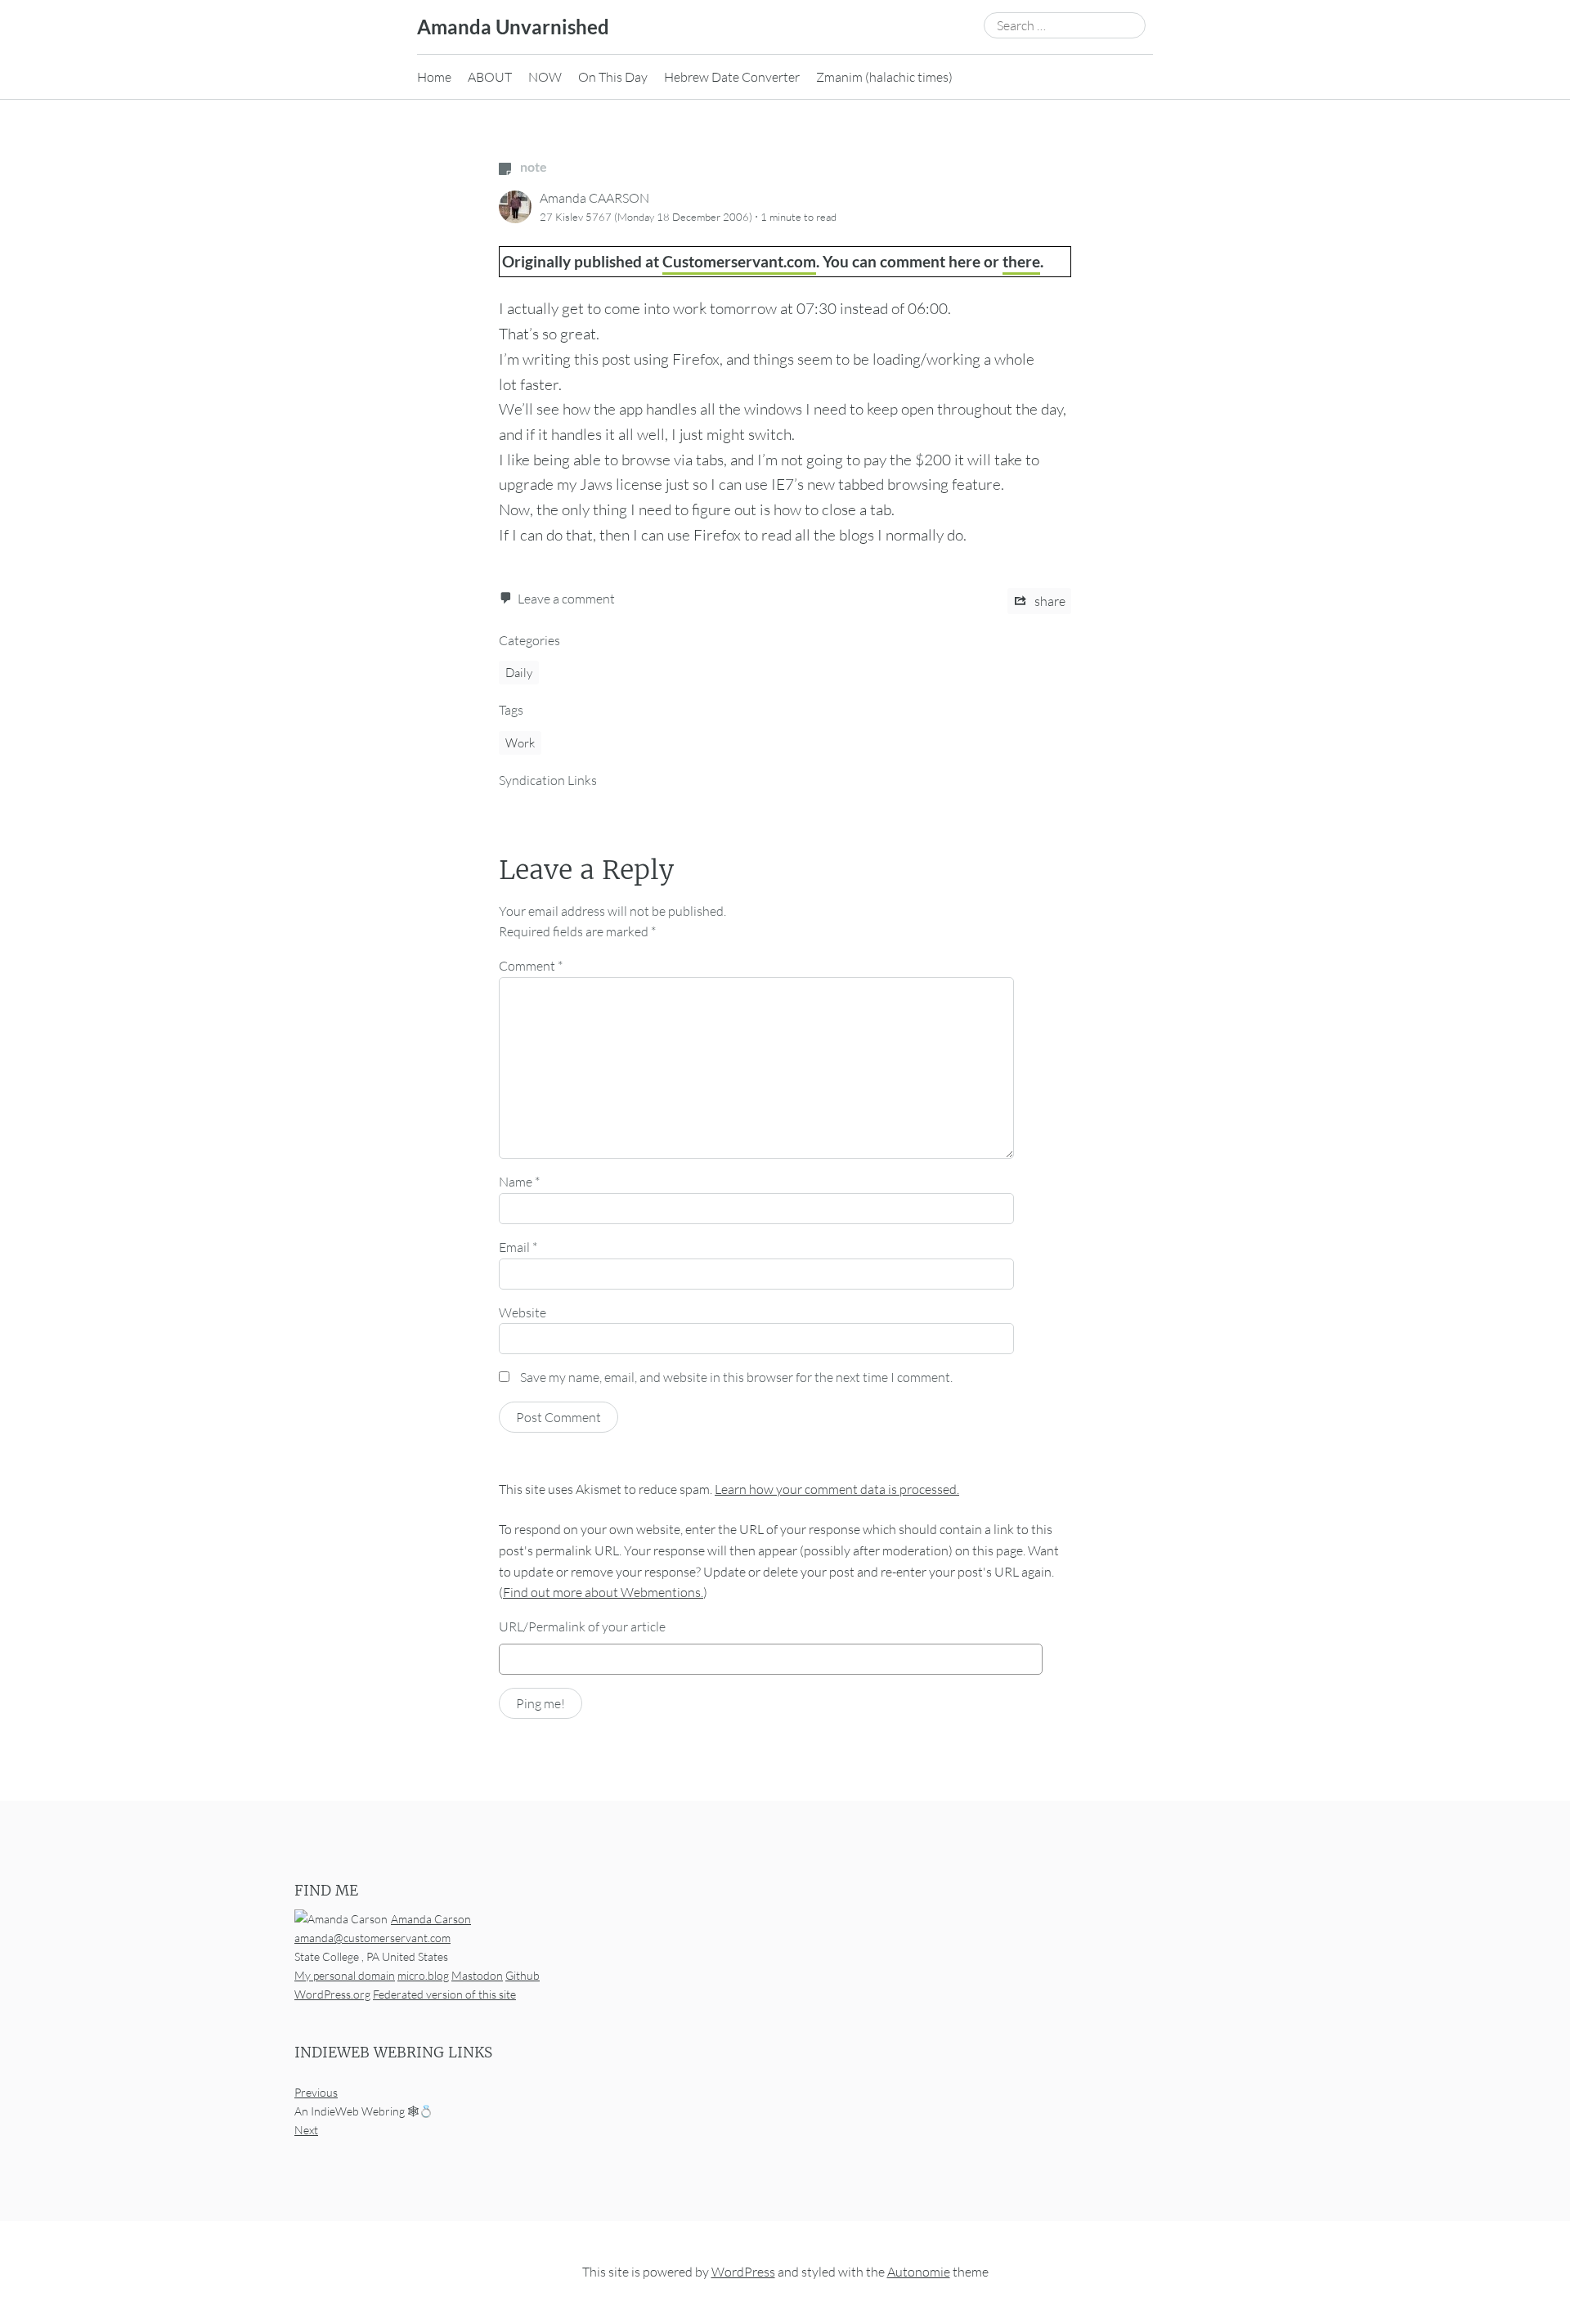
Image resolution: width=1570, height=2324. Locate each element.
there (1021, 261)
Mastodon (477, 1975)
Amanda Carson (431, 1919)
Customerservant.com (739, 261)
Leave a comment (566, 599)
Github (523, 1975)
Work (520, 743)
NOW (545, 77)
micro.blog (423, 1975)
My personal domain (345, 1975)
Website (523, 1312)
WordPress (743, 2272)
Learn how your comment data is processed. (837, 1489)
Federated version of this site (444, 1994)
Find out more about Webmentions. (603, 1592)
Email (518, 1247)
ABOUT (490, 77)
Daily (519, 673)
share (1049, 601)
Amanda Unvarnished (513, 27)
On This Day (613, 77)
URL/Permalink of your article (582, 1626)
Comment (531, 966)
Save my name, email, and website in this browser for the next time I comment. (736, 1377)
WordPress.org (332, 1994)
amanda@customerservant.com (372, 1938)
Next (306, 2131)
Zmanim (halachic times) (884, 77)
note (532, 166)
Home (434, 77)
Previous (316, 2093)
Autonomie (919, 2272)
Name (519, 1182)
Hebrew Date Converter (732, 77)
